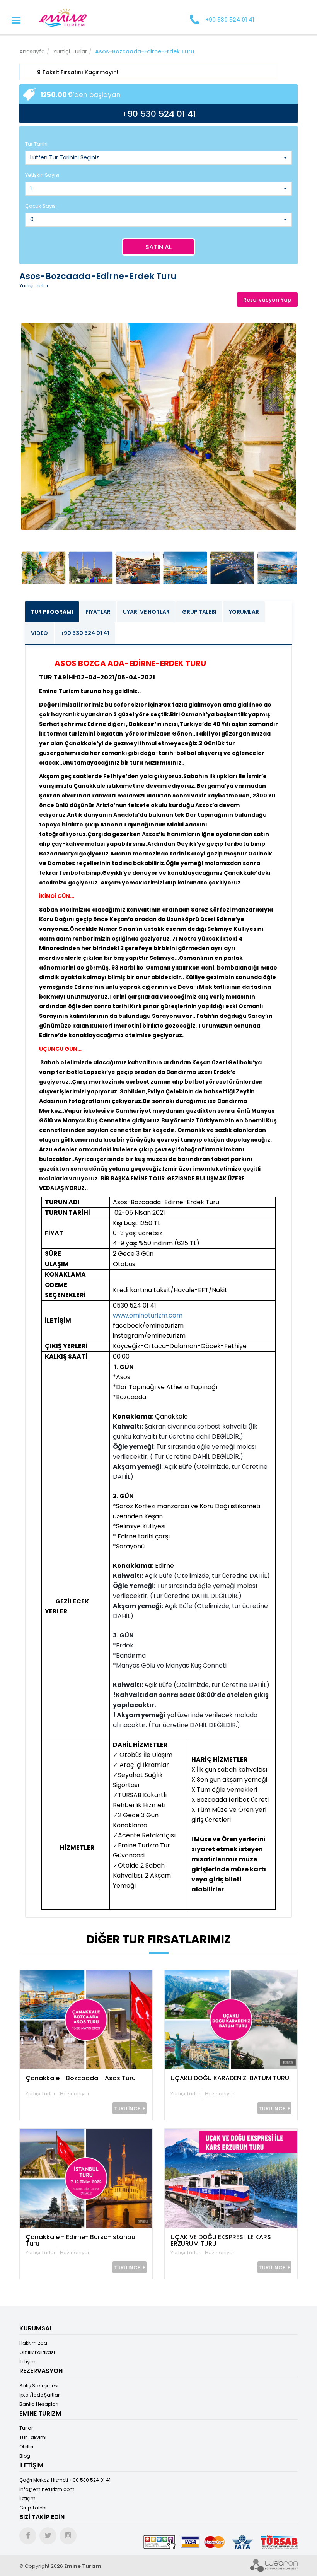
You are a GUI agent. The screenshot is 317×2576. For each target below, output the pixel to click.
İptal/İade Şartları (40, 2395)
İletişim (27, 2362)
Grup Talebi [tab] (199, 612)
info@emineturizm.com (47, 2489)
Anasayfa (32, 51)
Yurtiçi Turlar (70, 51)
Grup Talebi (33, 2508)
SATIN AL (158, 247)
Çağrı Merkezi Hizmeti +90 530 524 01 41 (65, 2480)
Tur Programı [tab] (52, 612)
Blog (25, 2456)
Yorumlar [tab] (244, 612)
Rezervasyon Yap (267, 300)
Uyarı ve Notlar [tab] (146, 612)
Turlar (26, 2428)
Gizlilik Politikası (37, 2352)
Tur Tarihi (36, 144)
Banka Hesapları (39, 2404)
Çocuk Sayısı (41, 206)
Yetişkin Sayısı (42, 175)
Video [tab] (39, 633)
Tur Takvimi (33, 2437)
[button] (158, 158)
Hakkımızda (33, 2343)
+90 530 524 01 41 (85, 633)
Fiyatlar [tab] (98, 612)
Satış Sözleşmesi (39, 2386)
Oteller (26, 2447)
